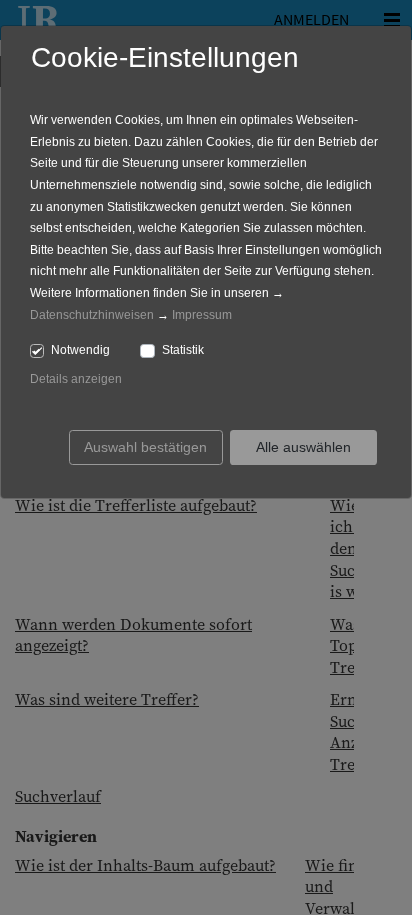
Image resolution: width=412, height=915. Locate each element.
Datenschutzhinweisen (92, 315)
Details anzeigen (76, 379)
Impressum (202, 315)
